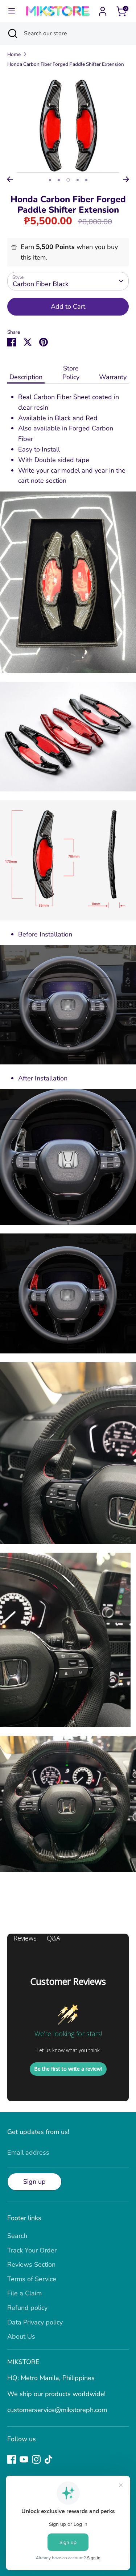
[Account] (103, 9)
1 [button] (50, 180)
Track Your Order (32, 2250)
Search (17, 2236)
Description (26, 377)
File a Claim (24, 2293)
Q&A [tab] (53, 1938)
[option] (68, 123)
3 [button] (68, 180)
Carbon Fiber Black (41, 284)
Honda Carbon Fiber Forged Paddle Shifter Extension (66, 64)
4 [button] (78, 180)
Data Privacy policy (35, 2322)
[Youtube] (24, 2459)
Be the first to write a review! (68, 2069)
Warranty (113, 377)
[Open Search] (12, 33)
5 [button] (86, 180)
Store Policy (71, 373)
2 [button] (59, 180)
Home (14, 54)
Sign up (34, 2182)
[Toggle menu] (12, 11)
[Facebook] (12, 2459)
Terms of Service (32, 2279)
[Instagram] (36, 2459)
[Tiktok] (49, 2459)
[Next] (126, 179)
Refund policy (27, 2308)
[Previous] (10, 179)
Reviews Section (31, 2264)
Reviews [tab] (25, 1938)
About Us (21, 2336)
